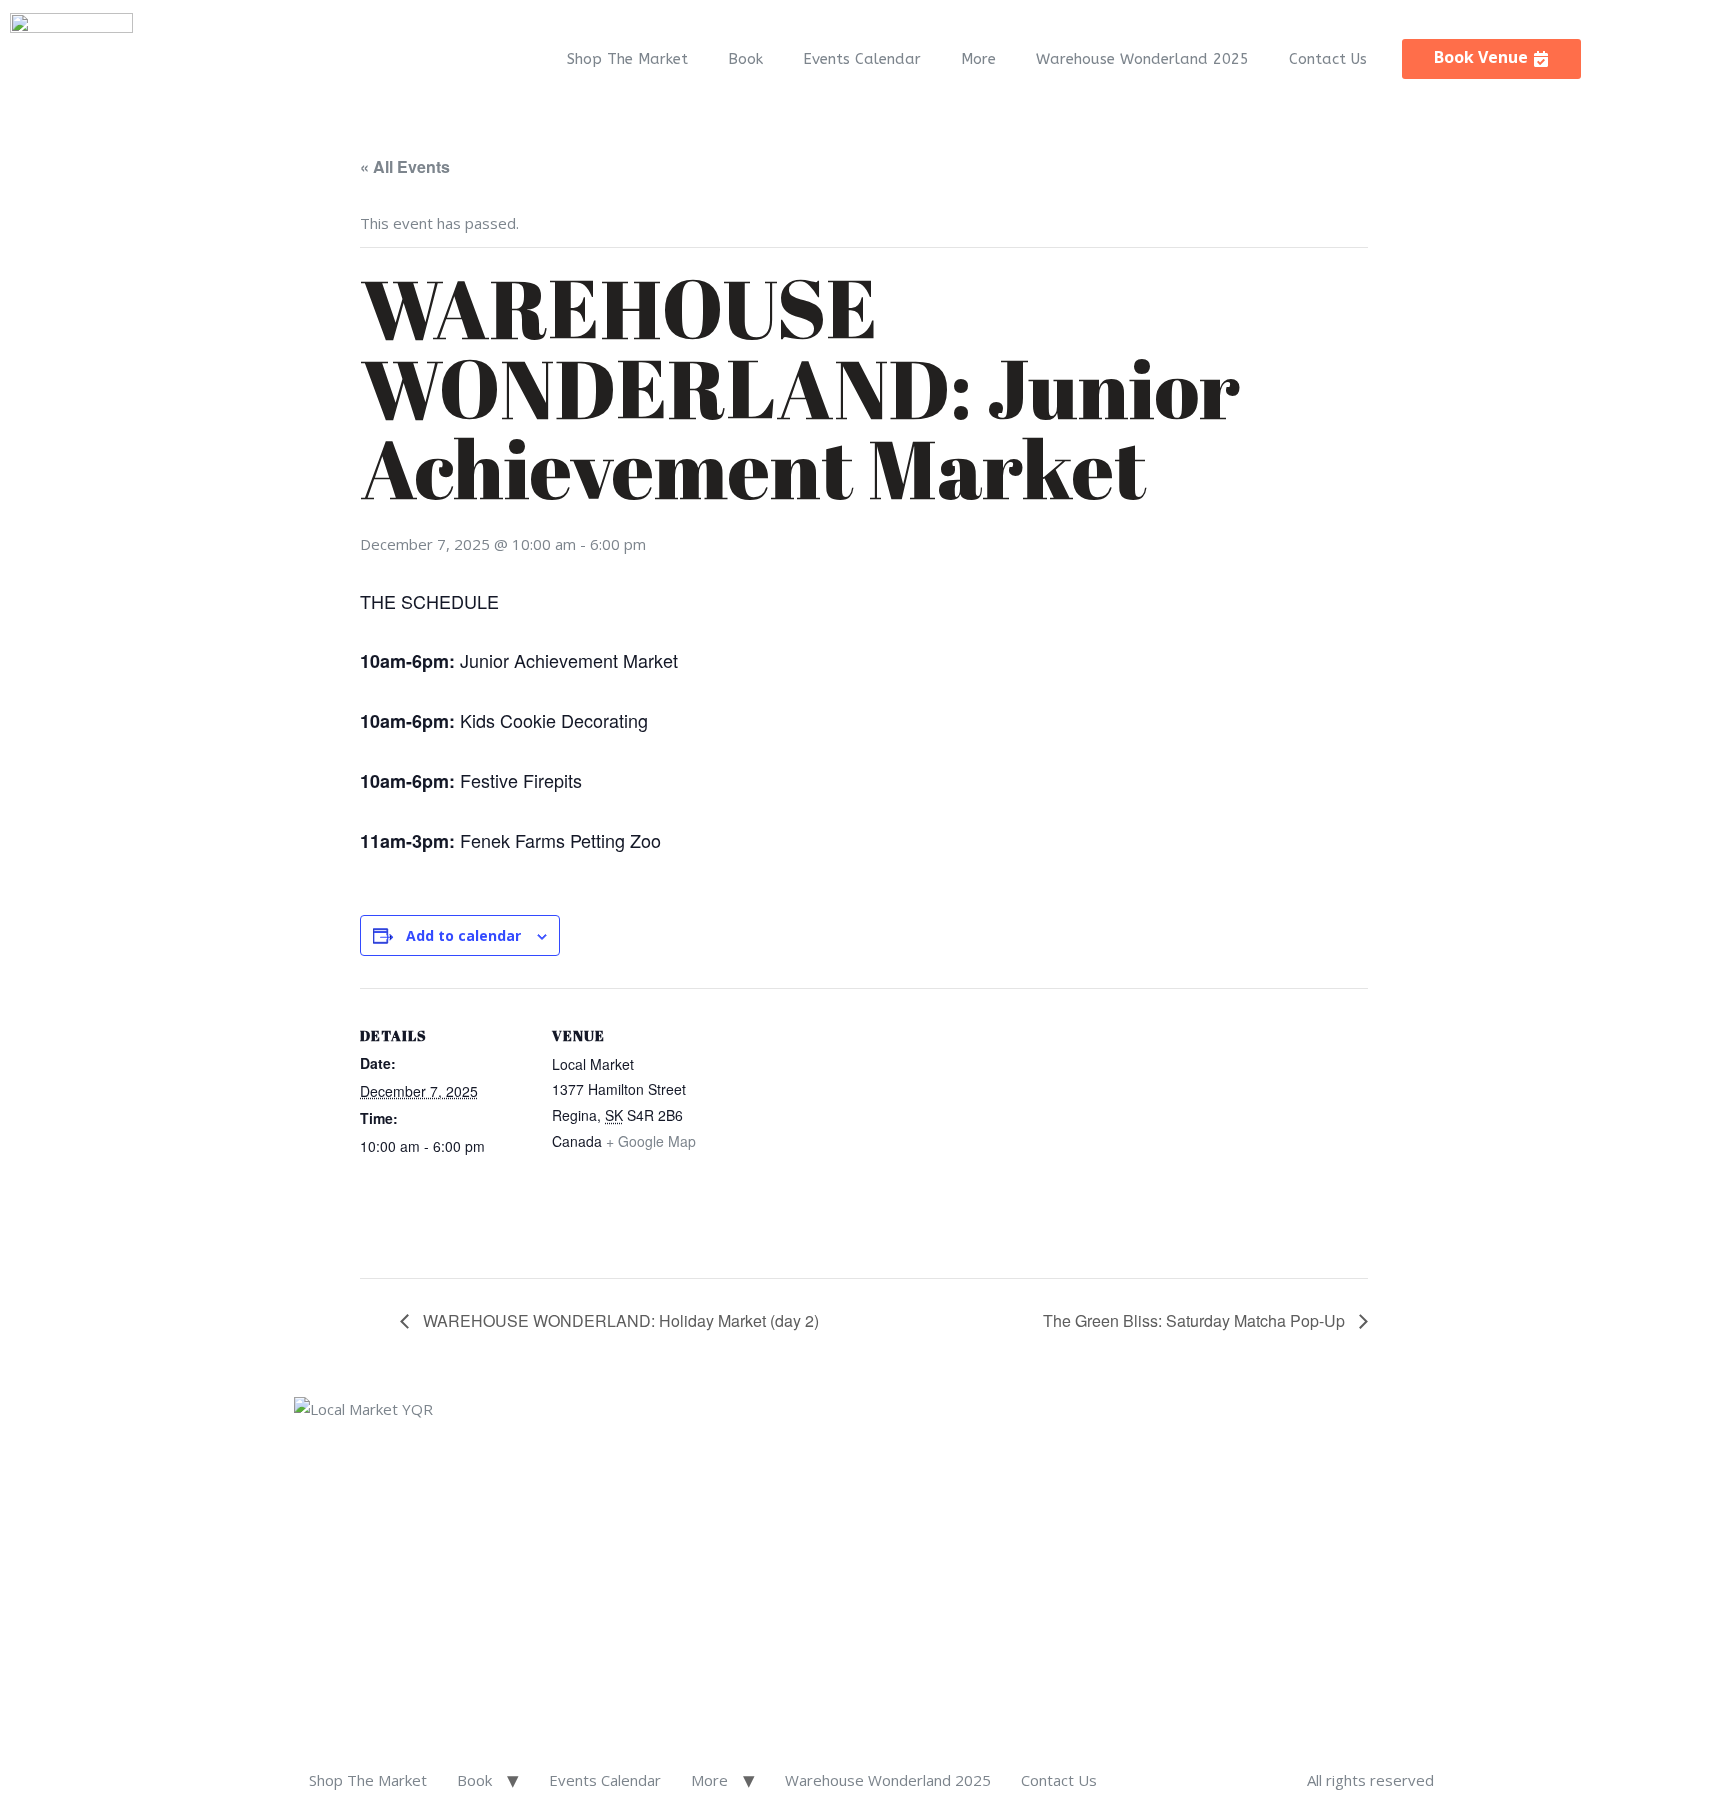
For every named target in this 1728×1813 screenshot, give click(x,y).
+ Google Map (651, 1141)
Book (745, 59)
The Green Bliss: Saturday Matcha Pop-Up (1196, 1320)
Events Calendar (862, 59)
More (978, 59)
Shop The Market (627, 59)
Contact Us (1328, 59)
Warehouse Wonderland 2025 (1142, 59)
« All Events (405, 166)
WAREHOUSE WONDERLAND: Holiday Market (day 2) (619, 1320)
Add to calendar (463, 935)
